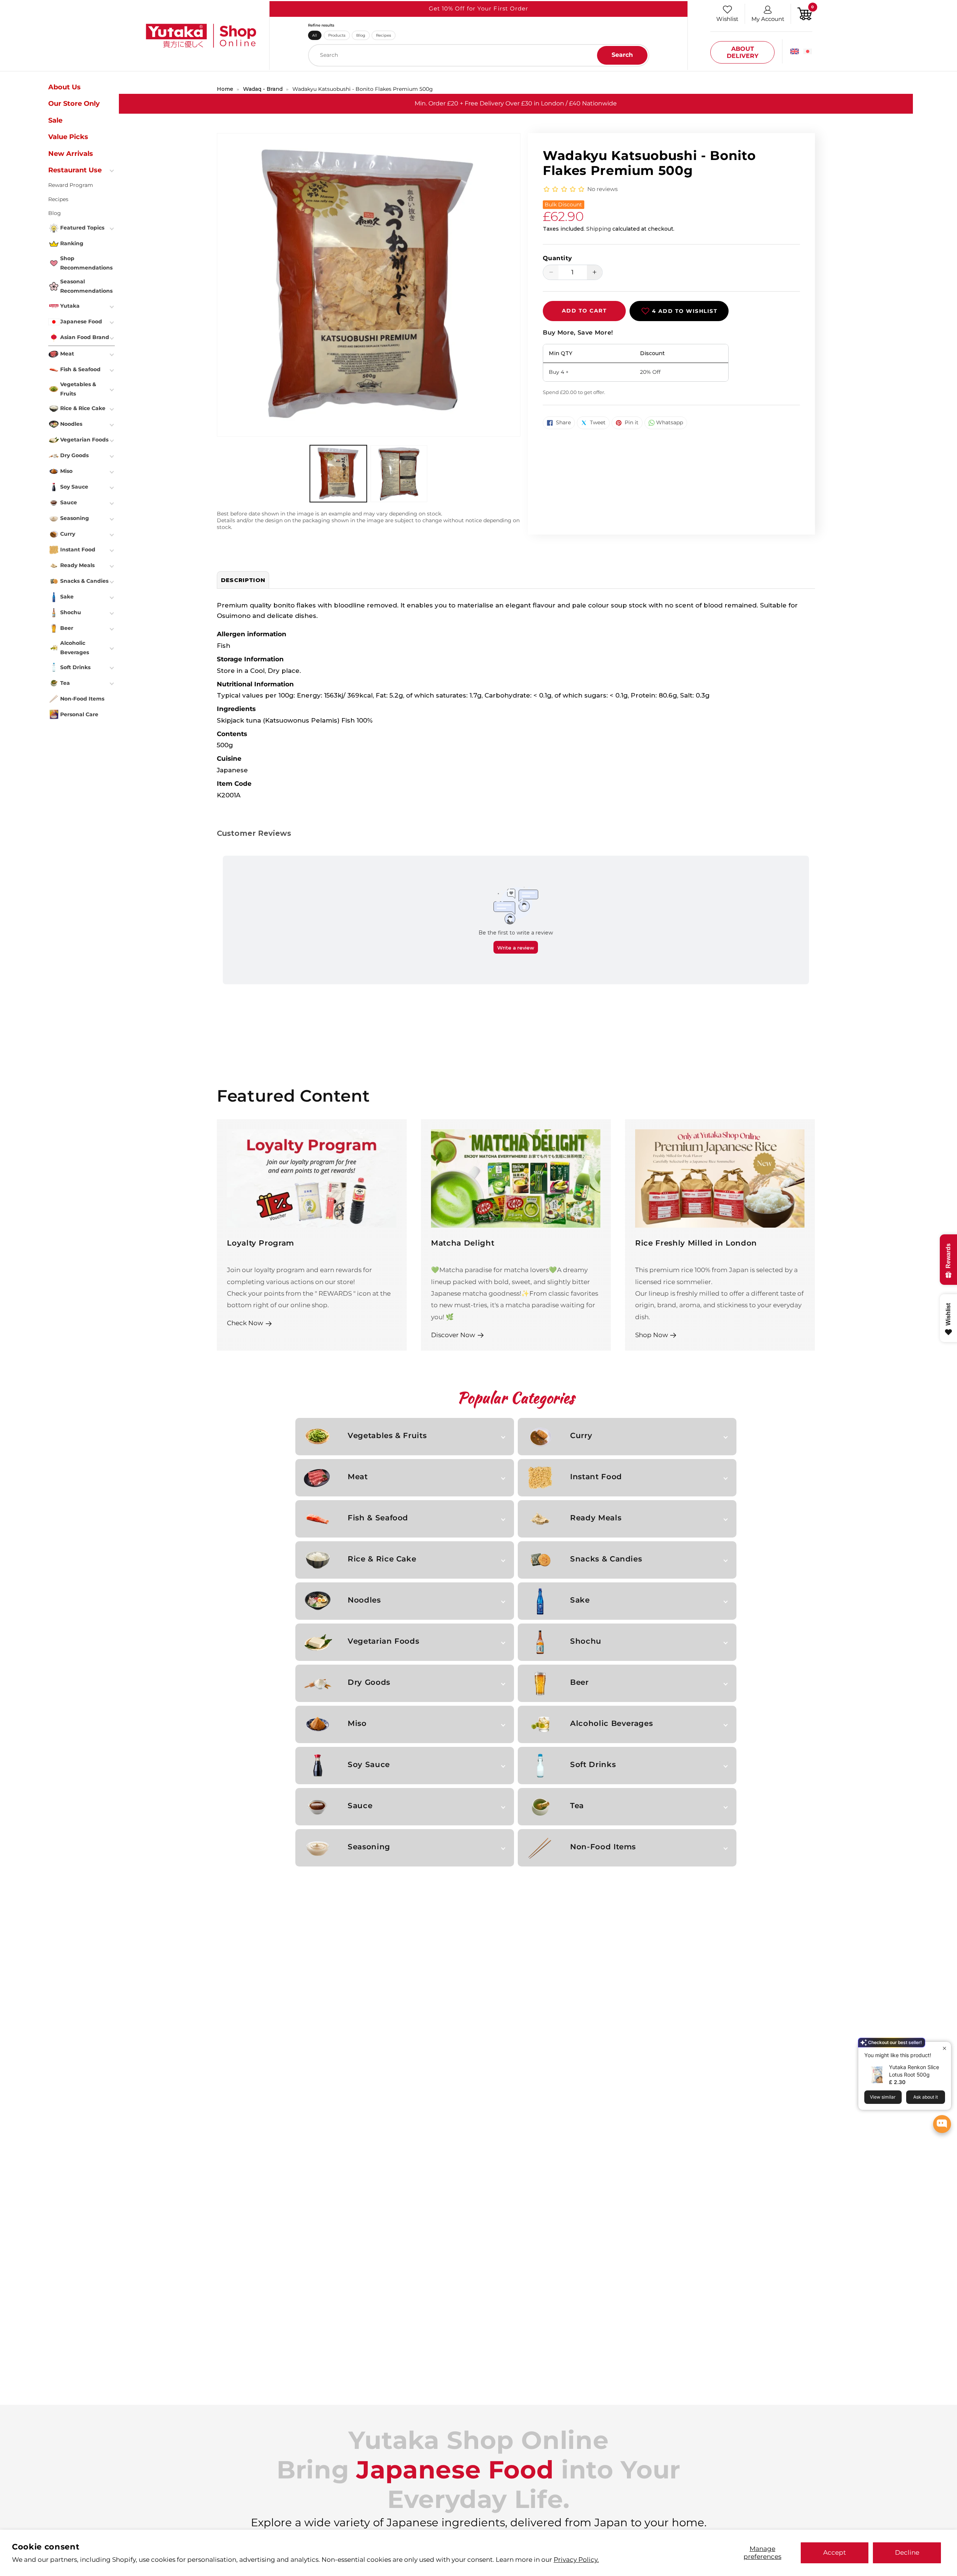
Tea (577, 1806)
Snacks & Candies (606, 1559)
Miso (357, 1723)
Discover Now (453, 1335)
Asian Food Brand (85, 337)
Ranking (72, 243)
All (315, 35)
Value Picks (68, 137)
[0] (805, 13)
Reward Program (71, 185)
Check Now (245, 1323)
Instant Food (596, 1477)
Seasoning (369, 1847)
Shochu (586, 1641)
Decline (907, 2552)
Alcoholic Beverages (611, 1723)
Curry (581, 1435)
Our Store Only (74, 104)
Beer (579, 1682)
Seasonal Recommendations (86, 286)
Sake (580, 1600)
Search (622, 55)
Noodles (364, 1600)
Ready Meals (596, 1518)
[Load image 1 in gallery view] (338, 473)
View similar (883, 2097)
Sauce (360, 1806)
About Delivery (743, 52)
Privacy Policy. (576, 2559)
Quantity (558, 258)
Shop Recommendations (86, 263)
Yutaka (70, 306)
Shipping (598, 229)
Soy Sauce (369, 1764)
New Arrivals (71, 154)
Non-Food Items (603, 1847)
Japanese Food (81, 321)
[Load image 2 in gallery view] (399, 473)
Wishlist (727, 19)
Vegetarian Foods (383, 1641)
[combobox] (479, 55)
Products (337, 35)
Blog (361, 35)
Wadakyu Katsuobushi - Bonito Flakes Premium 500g (363, 89)
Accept (835, 2552)
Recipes (384, 35)
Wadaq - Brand (263, 89)
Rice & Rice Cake (382, 1559)
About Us (64, 87)
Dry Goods (369, 1682)
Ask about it (926, 2097)
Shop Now (652, 1335)
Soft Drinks (593, 1764)
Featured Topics (82, 228)
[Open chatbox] (942, 2124)
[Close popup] (944, 2048)
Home (225, 89)
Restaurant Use (75, 170)
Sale (55, 120)
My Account (768, 19)
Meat (358, 1477)
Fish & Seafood (378, 1518)
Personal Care (79, 714)
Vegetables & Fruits (387, 1435)
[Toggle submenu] (113, 170)
